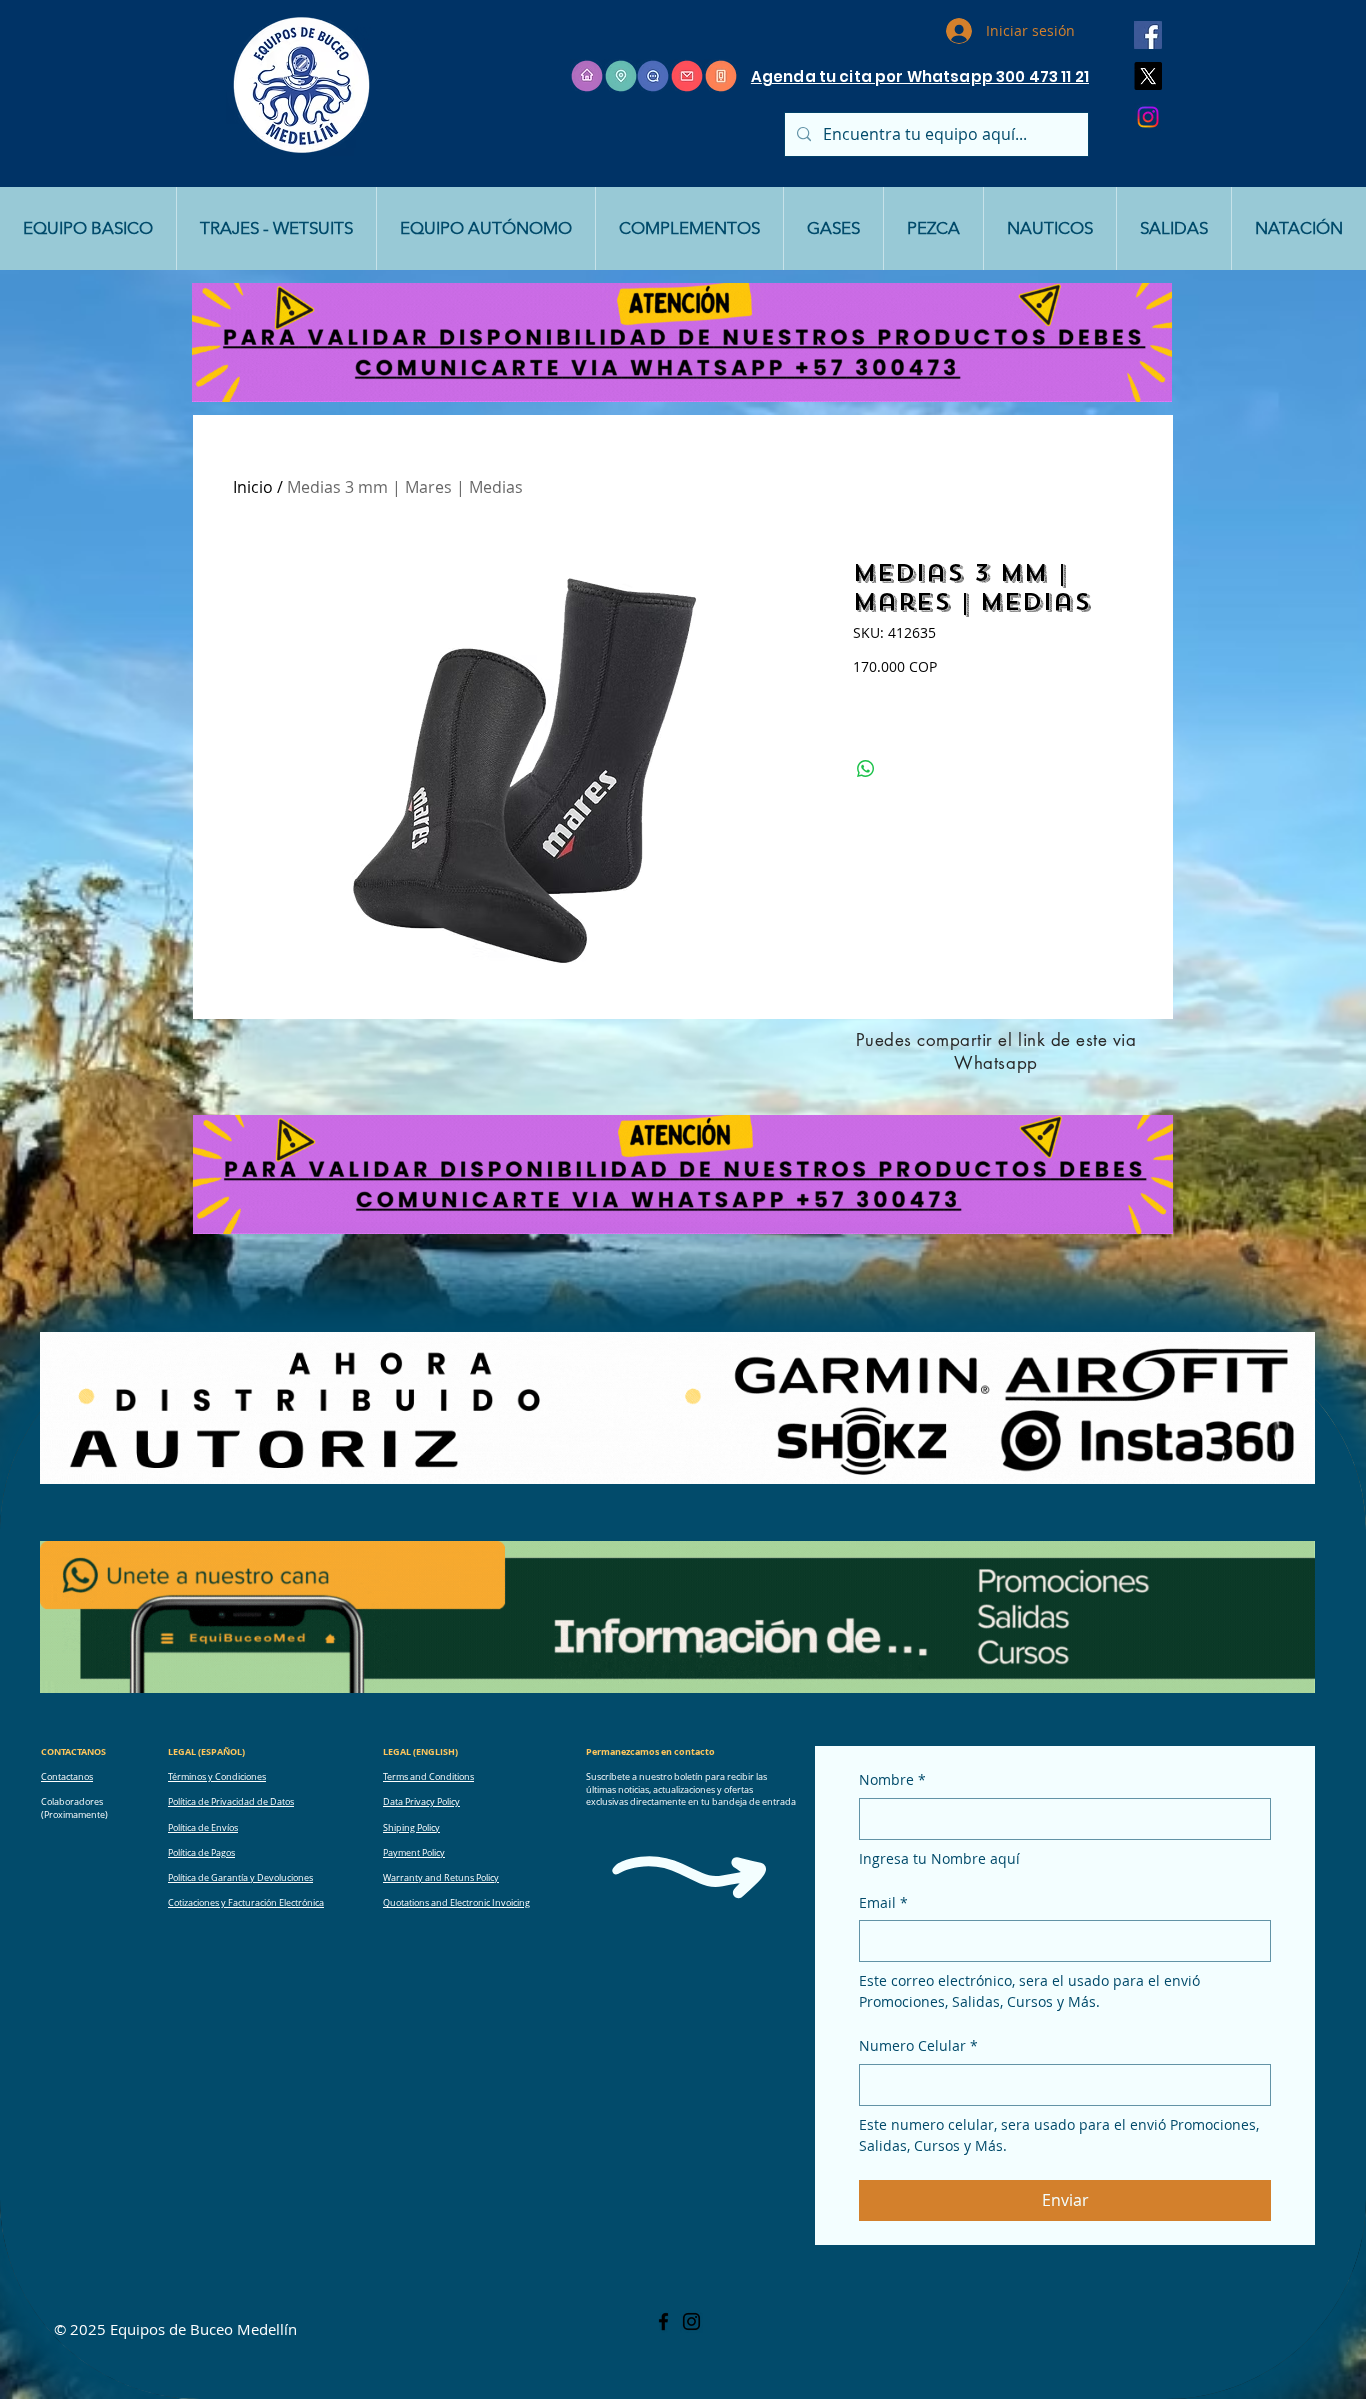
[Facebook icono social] (1148, 35)
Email (883, 1902)
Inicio (253, 487)
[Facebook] (663, 2321)
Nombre (892, 1779)
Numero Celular (918, 2045)
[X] (1148, 76)
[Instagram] (1148, 117)
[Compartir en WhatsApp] (866, 769)
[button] (88, 228)
